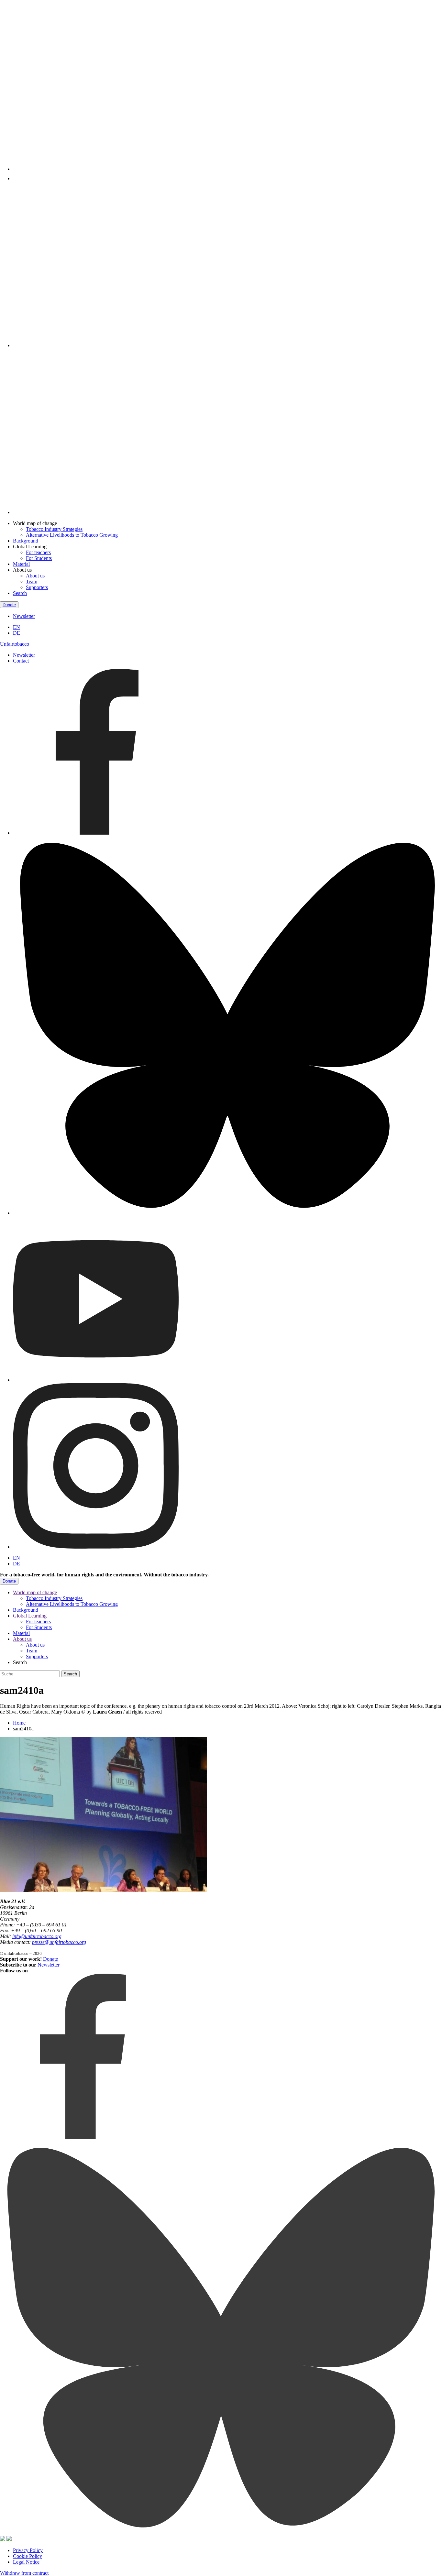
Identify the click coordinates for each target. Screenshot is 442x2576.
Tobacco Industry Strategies (54, 529)
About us (35, 576)
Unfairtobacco (15, 644)
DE (17, 633)
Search (20, 593)
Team (32, 581)
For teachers (38, 552)
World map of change (35, 1592)
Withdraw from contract (24, 2573)
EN (17, 627)
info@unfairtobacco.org (37, 1936)
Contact (21, 661)
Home (19, 1723)
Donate (9, 605)
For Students (39, 558)
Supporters (37, 587)
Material (21, 564)
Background (26, 541)
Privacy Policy (28, 2550)
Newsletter (24, 616)
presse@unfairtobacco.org (59, 1942)
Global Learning (30, 1616)
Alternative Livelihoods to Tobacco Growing (72, 535)
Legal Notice (26, 2562)
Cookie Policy (28, 2556)
